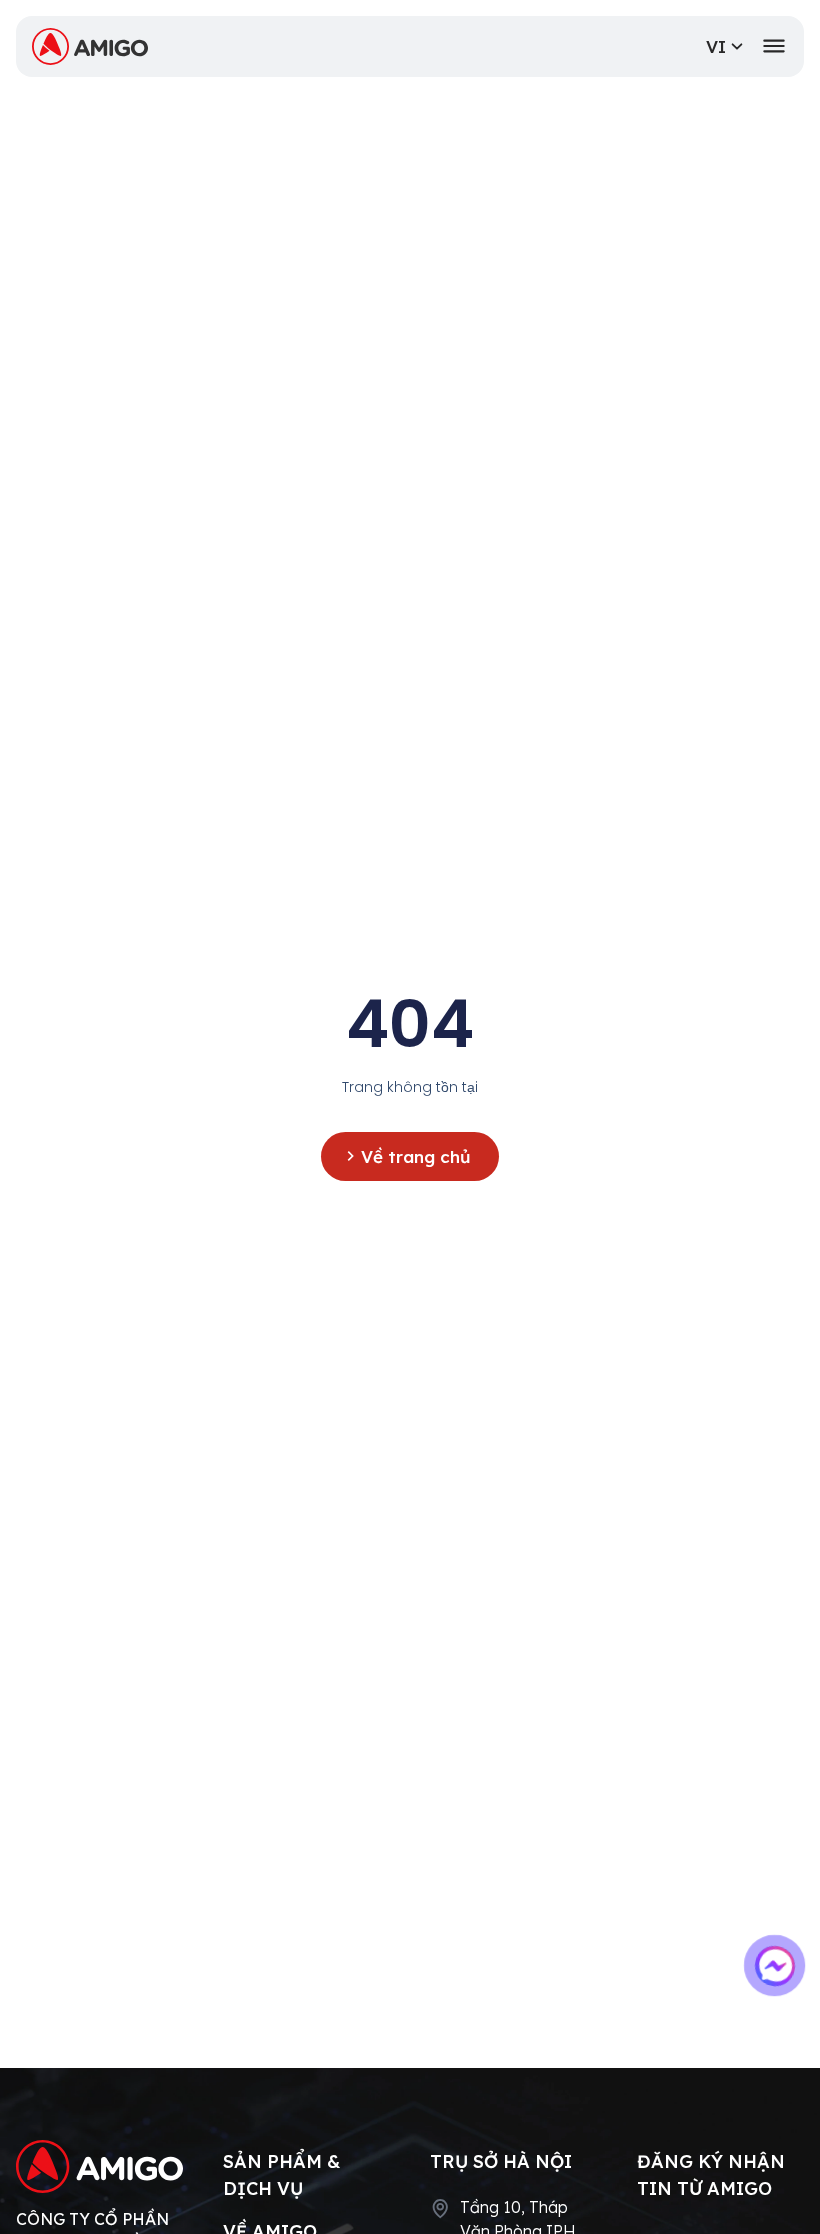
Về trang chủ (416, 1156)
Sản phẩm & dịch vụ (281, 2175)
